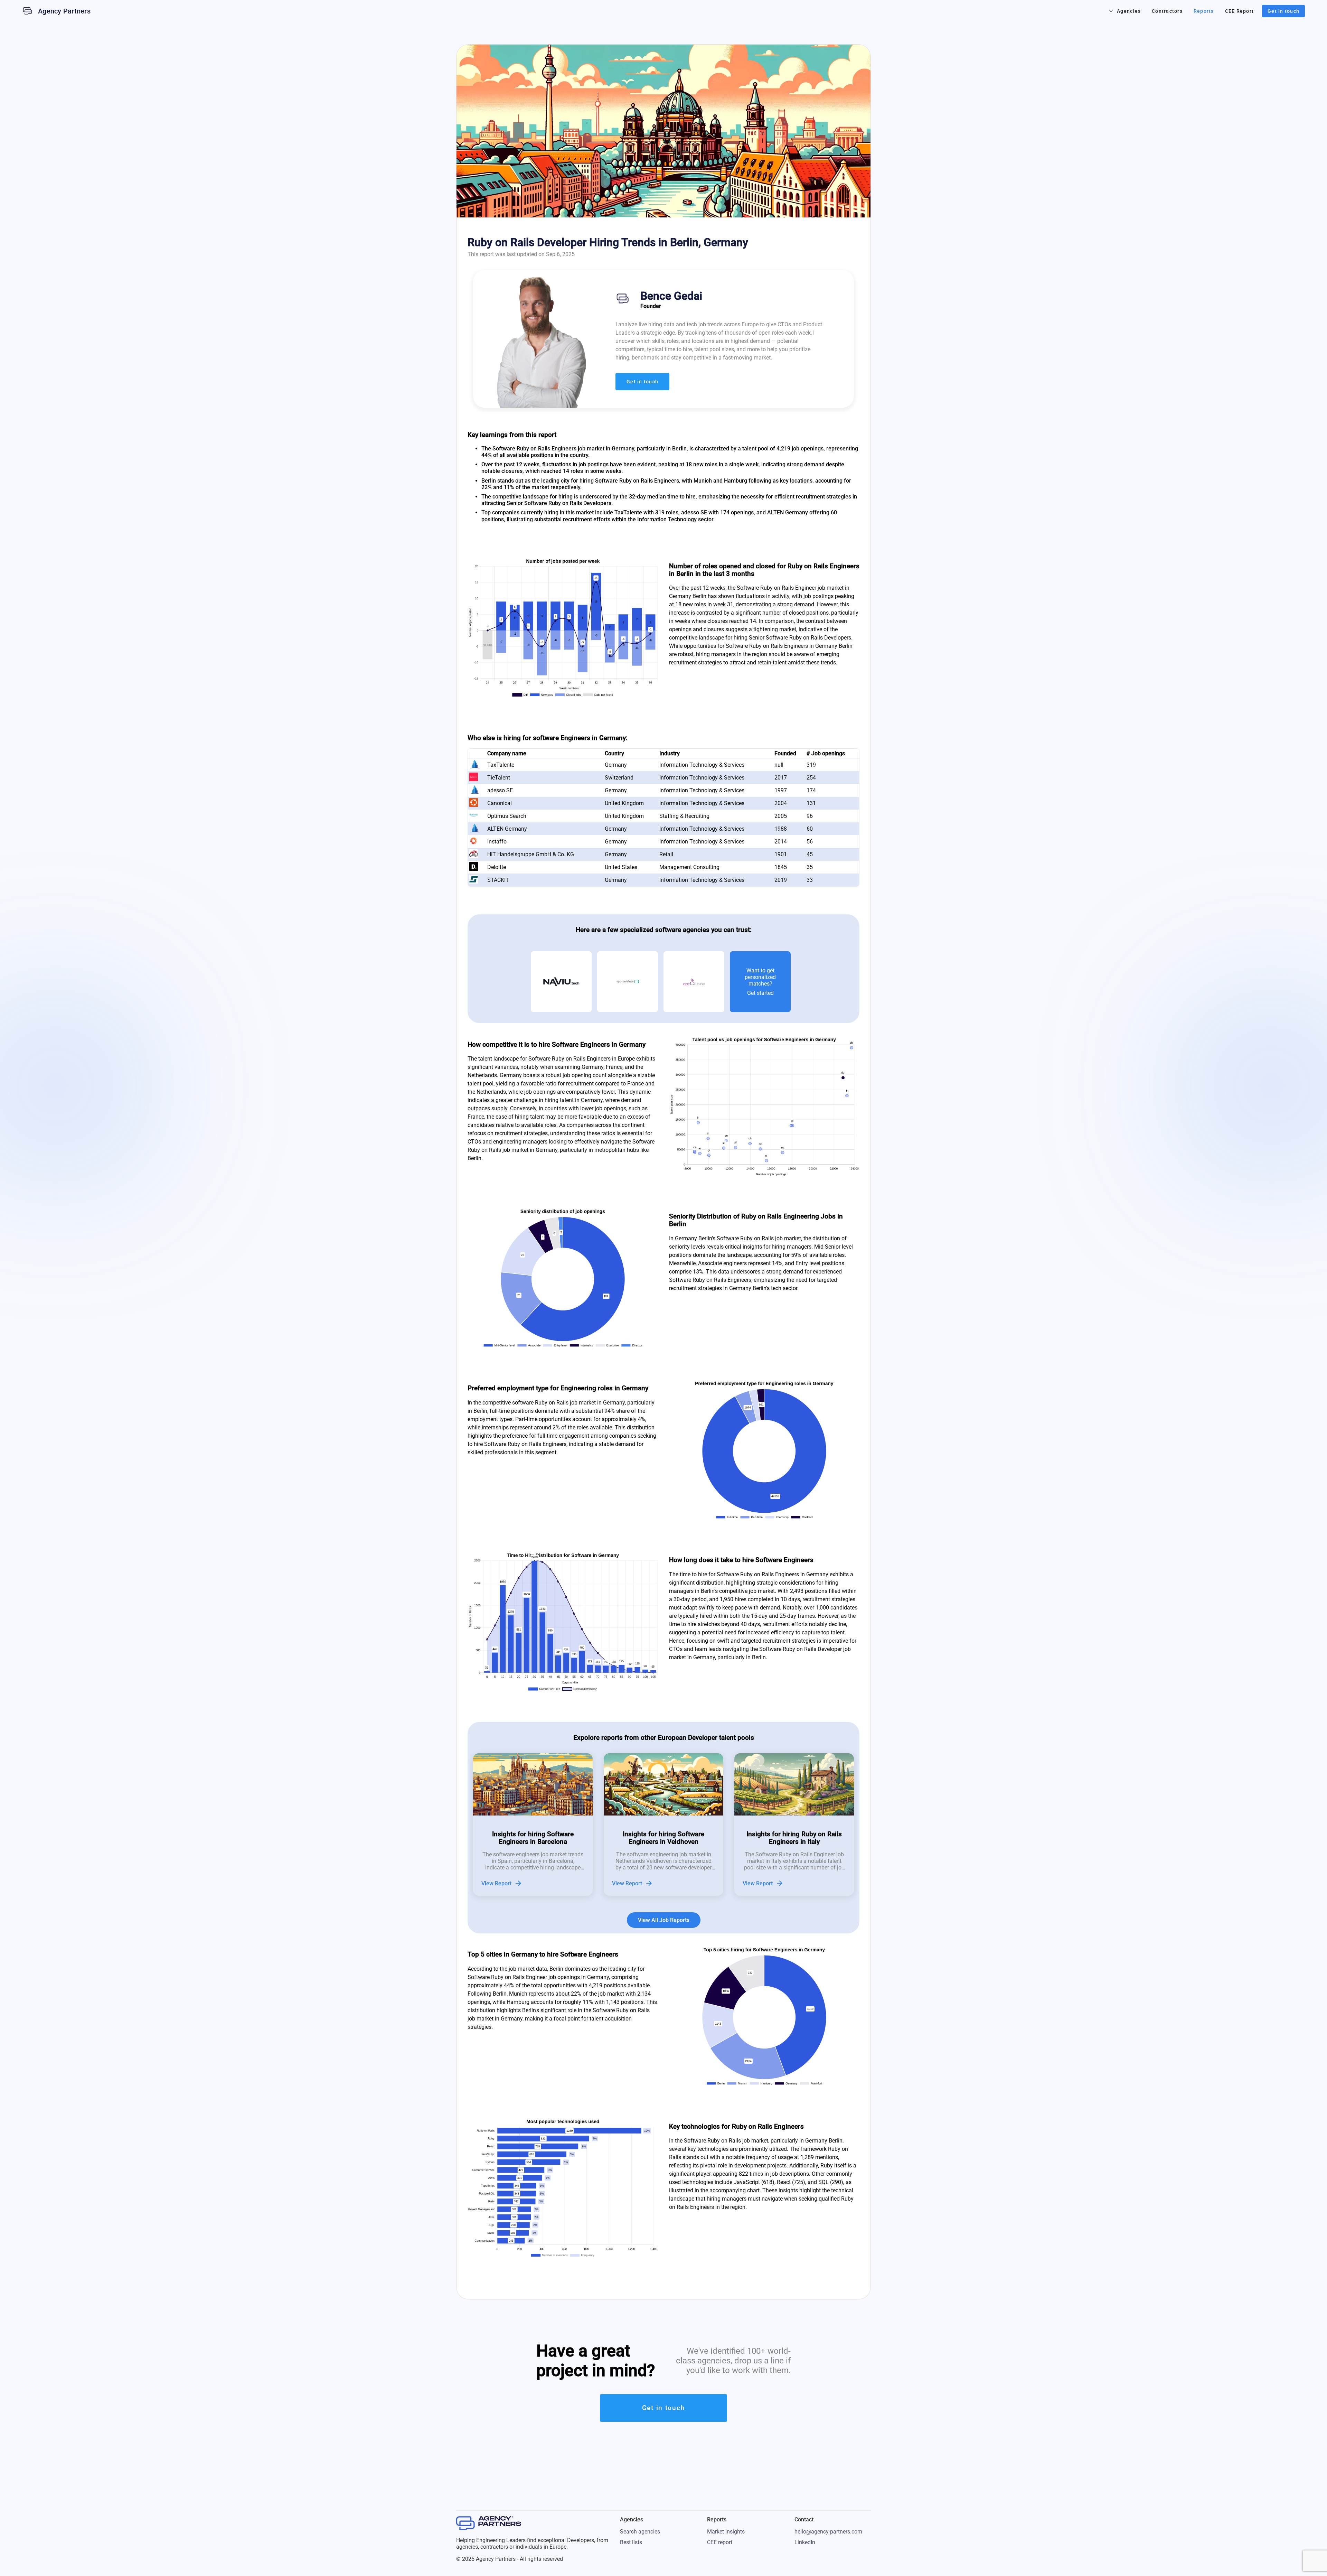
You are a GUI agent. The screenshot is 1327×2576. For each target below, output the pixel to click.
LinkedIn (805, 2542)
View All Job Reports (664, 1920)
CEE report (720, 2542)
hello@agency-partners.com (828, 2532)
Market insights (726, 2532)
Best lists (631, 2542)
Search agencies (640, 2532)
